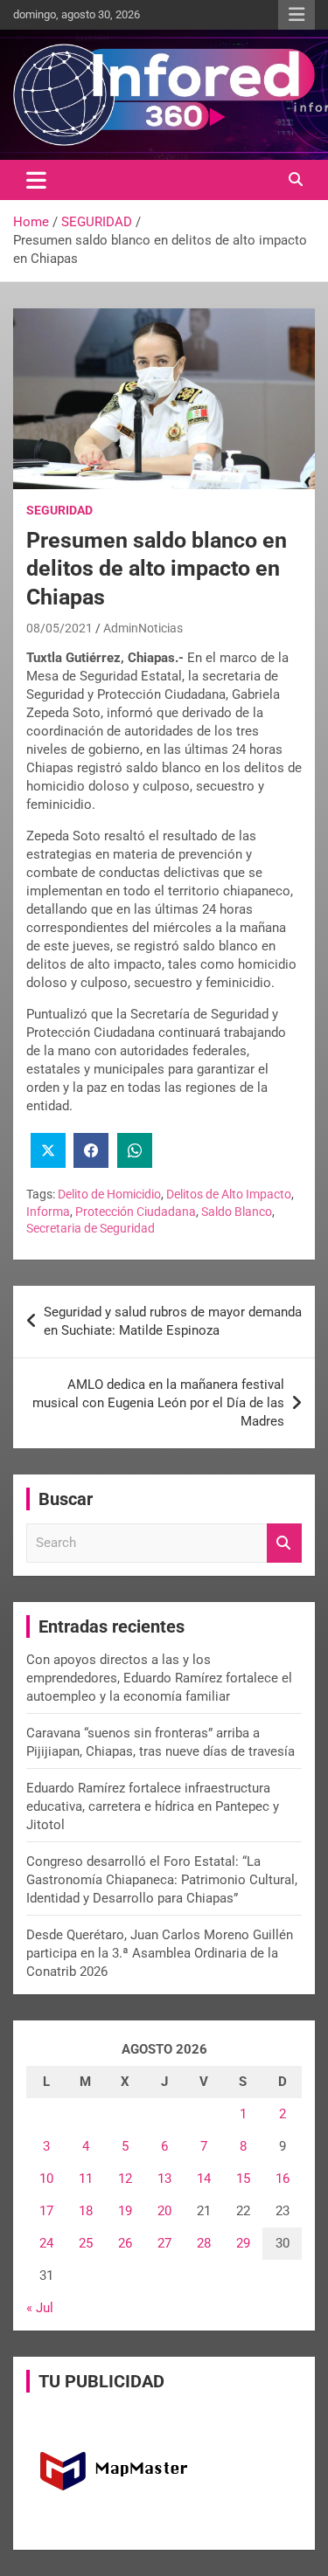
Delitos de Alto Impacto (229, 1194)
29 (243, 2243)
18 (86, 2211)
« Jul (40, 2308)
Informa (48, 1212)
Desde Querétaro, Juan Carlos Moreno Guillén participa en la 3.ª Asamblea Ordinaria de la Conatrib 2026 (160, 1953)
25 (86, 2243)
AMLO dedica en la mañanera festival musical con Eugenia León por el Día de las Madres (158, 1403)
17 (46, 2211)
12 (125, 2179)
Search (284, 1543)
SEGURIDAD (59, 510)
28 (204, 2243)
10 (46, 2179)
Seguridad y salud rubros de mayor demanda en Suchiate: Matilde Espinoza (173, 1321)
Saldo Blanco (237, 1212)
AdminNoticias (143, 628)
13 (164, 2179)
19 (125, 2211)
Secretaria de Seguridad (91, 1228)
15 (243, 2179)
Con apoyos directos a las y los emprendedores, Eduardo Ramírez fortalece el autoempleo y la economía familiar (159, 1678)
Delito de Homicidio (109, 1194)
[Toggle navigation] (36, 180)
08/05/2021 (59, 628)
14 (204, 2179)
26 (125, 2243)
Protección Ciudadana (136, 1212)
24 (46, 2243)
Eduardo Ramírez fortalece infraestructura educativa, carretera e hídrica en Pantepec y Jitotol (153, 1806)
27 (164, 2243)
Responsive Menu (297, 15)
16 (283, 2179)
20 (164, 2211)
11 (86, 2179)
